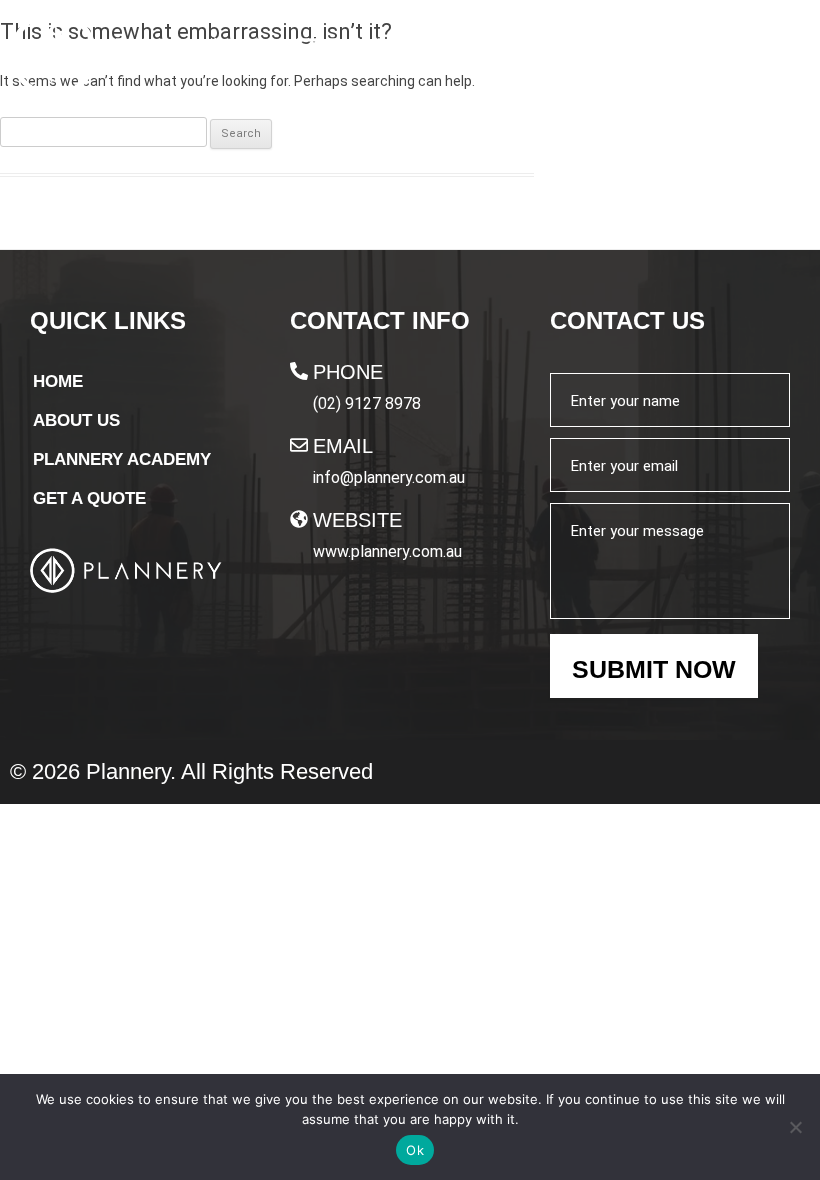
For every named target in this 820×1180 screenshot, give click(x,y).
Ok (415, 1150)
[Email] (299, 445)
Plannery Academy (122, 459)
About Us (76, 420)
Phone (348, 372)
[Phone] (299, 371)
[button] (779, 56)
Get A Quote (89, 498)
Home (58, 381)
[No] (795, 1127)
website (357, 520)
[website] (299, 519)
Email (343, 446)
